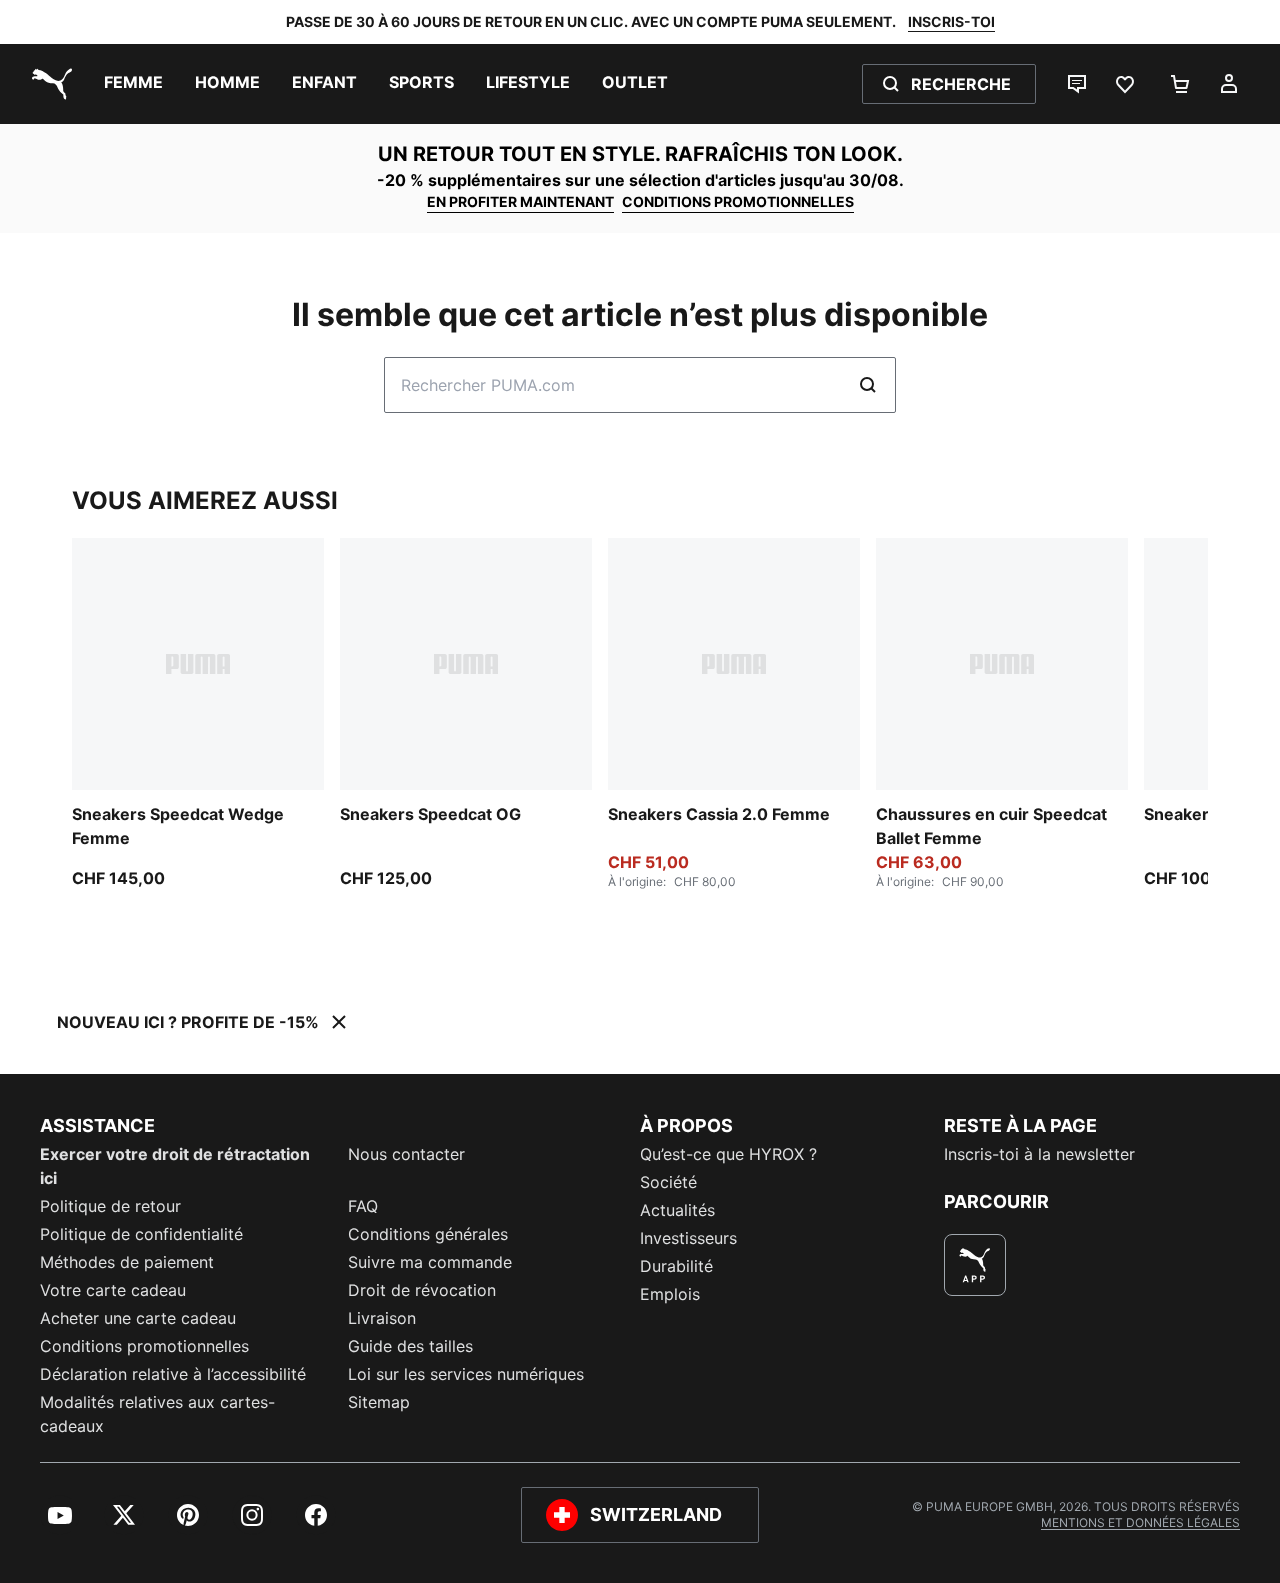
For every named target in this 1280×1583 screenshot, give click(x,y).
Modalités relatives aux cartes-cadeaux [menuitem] (157, 1414)
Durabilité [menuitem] (676, 1266)
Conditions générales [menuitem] (428, 1234)
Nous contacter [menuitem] (406, 1154)
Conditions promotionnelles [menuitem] (144, 1346)
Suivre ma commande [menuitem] (430, 1262)
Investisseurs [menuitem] (688, 1238)
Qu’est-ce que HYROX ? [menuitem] (728, 1154)
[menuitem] (133, 84)
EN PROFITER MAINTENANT (520, 201)
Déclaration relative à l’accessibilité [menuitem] (173, 1374)
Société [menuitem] (668, 1182)
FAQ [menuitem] (363, 1206)
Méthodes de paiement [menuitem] (127, 1262)
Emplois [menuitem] (670, 1294)
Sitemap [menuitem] (379, 1402)
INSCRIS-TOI (951, 21)
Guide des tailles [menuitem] (410, 1346)
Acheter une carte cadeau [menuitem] (138, 1318)
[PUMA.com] (48, 84)
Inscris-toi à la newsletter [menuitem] (1039, 1154)
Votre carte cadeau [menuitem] (113, 1290)
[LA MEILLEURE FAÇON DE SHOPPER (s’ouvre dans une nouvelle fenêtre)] (975, 1265)
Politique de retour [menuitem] (110, 1206)
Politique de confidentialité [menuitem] (141, 1234)
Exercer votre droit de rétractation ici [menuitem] (175, 1166)
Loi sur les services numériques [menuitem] (466, 1374)
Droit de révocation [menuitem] (422, 1290)
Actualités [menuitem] (677, 1210)
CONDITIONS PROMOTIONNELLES (738, 201)
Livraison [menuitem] (382, 1318)
